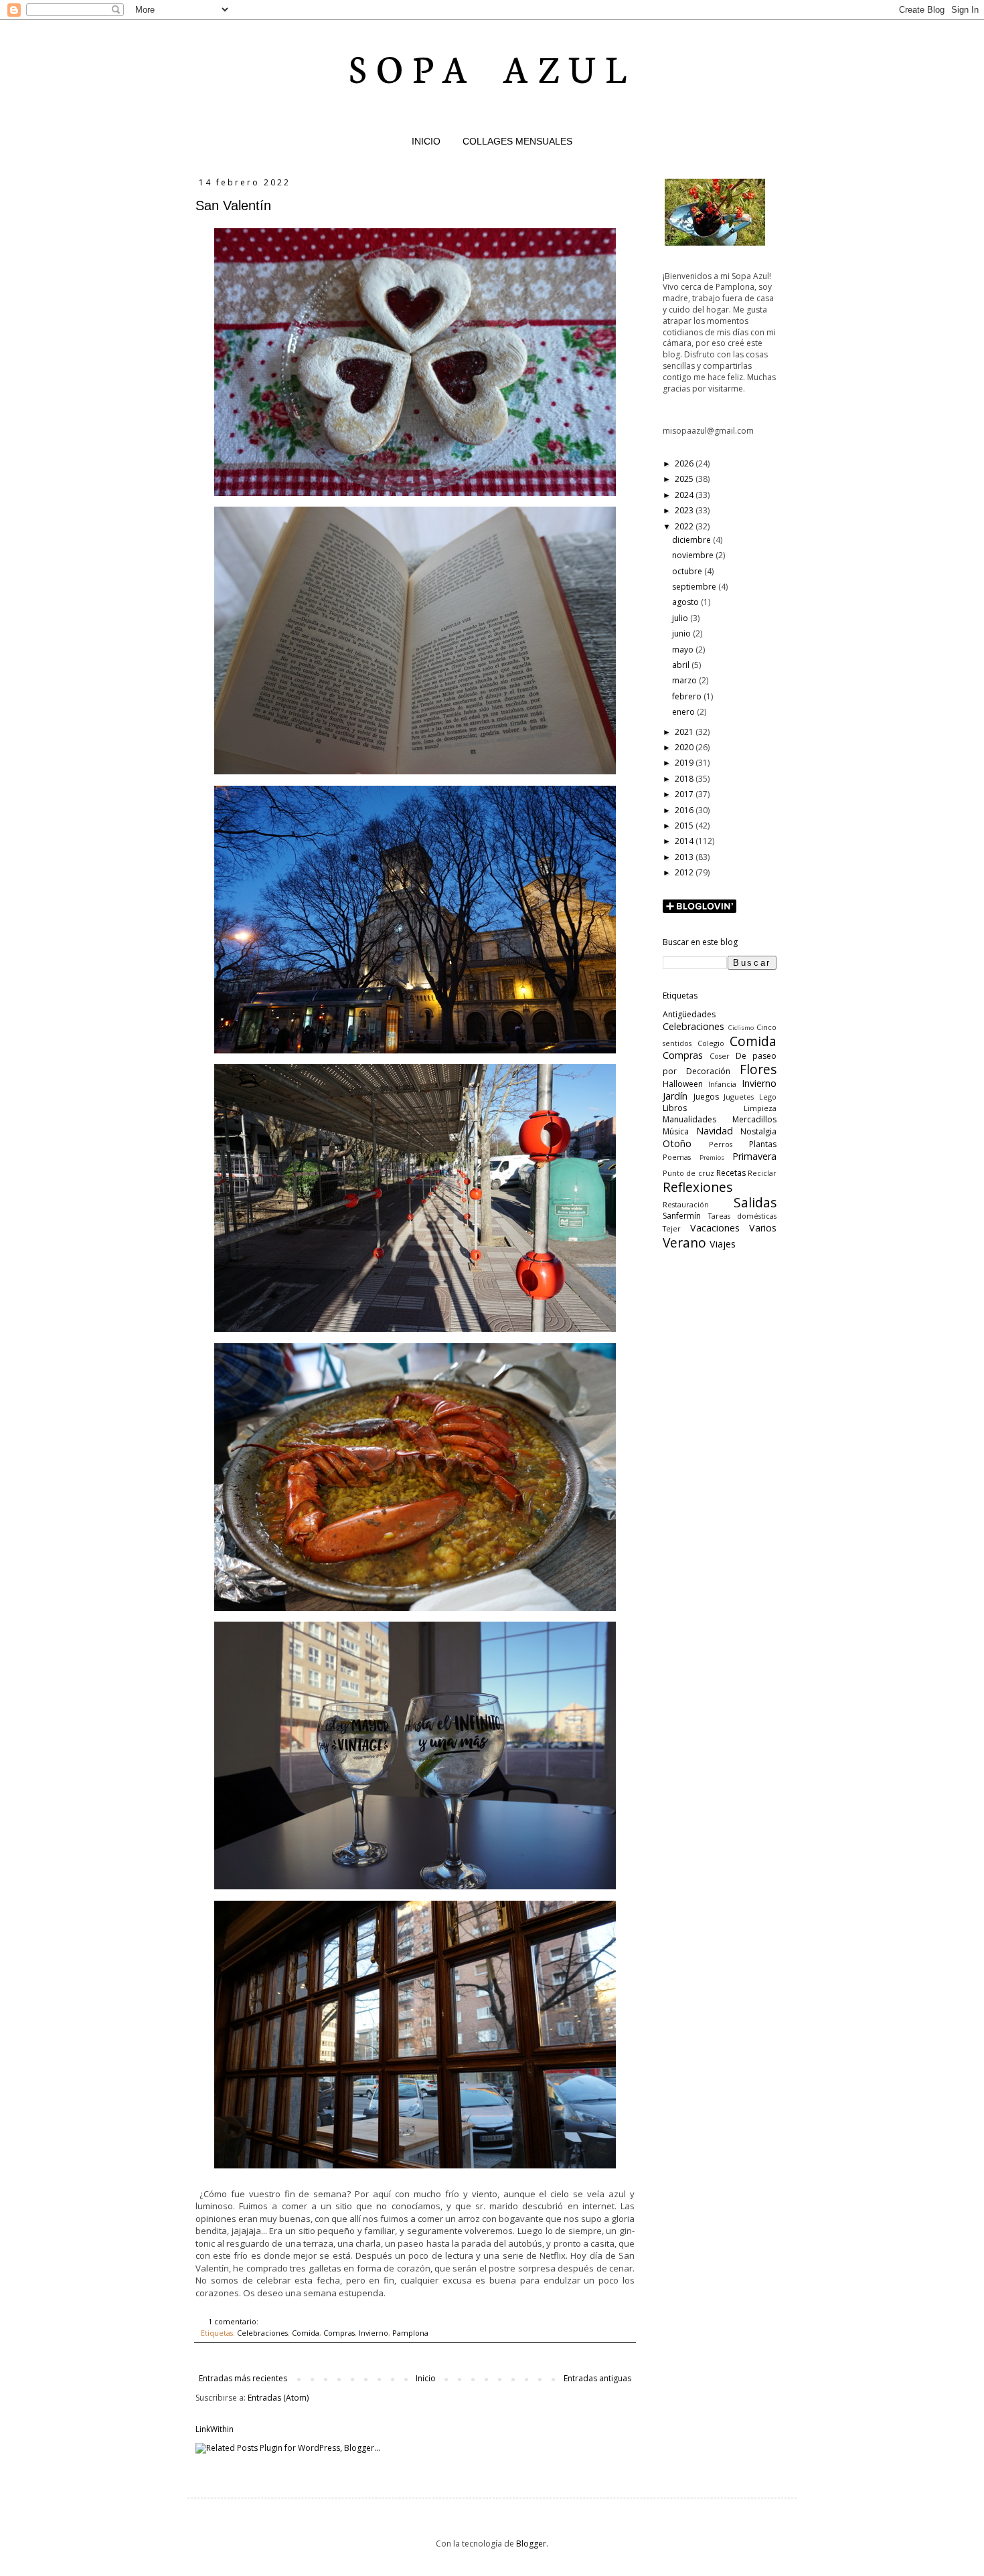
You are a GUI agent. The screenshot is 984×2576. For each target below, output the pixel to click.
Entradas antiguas (597, 2378)
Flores (758, 1069)
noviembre (694, 555)
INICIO (426, 141)
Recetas (731, 1173)
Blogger (531, 2544)
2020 (685, 747)
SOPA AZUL (492, 67)
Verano (684, 1242)
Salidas (755, 1202)
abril (682, 665)
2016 (685, 810)
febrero (688, 696)
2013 (685, 857)
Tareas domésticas (743, 1216)
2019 (685, 763)
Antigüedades (689, 1014)
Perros (721, 1144)
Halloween (683, 1084)
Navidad (715, 1131)
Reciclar (762, 1173)
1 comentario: (234, 2321)
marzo (685, 680)
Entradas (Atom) (278, 2398)
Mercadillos (754, 1119)
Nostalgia (758, 1131)
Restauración (686, 1204)
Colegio (711, 1043)
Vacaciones (715, 1228)
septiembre (695, 587)
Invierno (374, 2333)
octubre (688, 571)
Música (676, 1131)
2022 (685, 526)
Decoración (708, 1071)
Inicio (426, 2378)
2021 (685, 732)
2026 (685, 463)
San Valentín (233, 205)
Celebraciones (262, 2333)
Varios (763, 1228)
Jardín (675, 1096)
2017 (685, 794)
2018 (685, 779)
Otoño (677, 1143)
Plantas (763, 1144)
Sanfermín (682, 1216)
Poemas (677, 1157)
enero (684, 712)
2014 (685, 841)
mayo (684, 650)
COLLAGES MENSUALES (517, 141)
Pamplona (410, 2333)
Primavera (754, 1156)
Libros (675, 1108)
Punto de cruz (688, 1173)
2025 (685, 479)
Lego (768, 1097)
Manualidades (689, 1119)
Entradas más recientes (243, 2378)
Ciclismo (741, 1028)
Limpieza (760, 1108)
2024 (685, 495)
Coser (720, 1056)
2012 (685, 872)
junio (682, 633)
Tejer (672, 1228)
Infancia (722, 1084)
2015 (685, 826)
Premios (712, 1157)
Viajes (723, 1244)
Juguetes (739, 1097)
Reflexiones (698, 1187)
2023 (685, 510)
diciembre (692, 540)
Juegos (706, 1097)
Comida (306, 2333)
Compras (339, 2333)
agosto (686, 602)
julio (681, 618)
